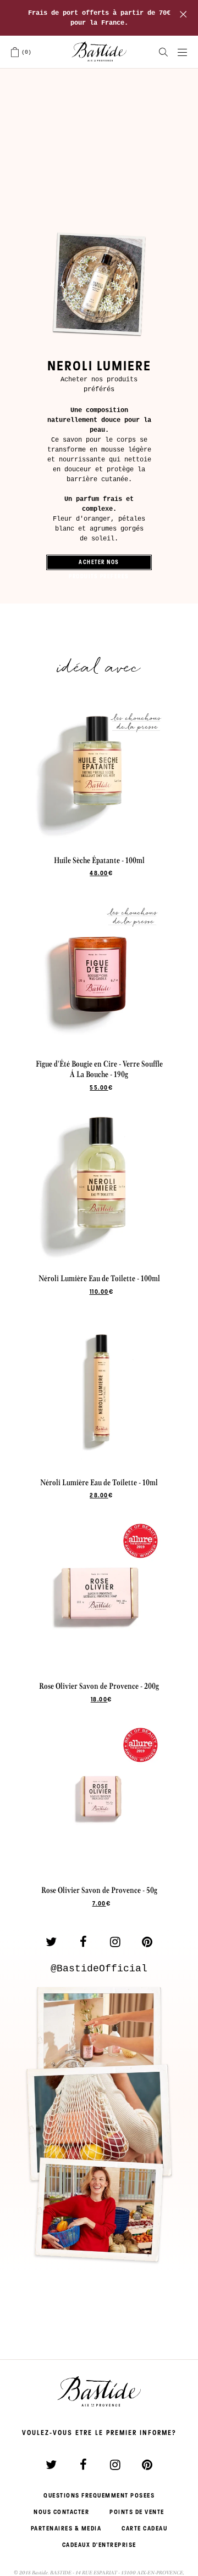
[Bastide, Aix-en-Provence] (99, 52)
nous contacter (61, 2512)
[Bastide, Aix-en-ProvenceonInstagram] (115, 1942)
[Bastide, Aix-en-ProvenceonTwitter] (51, 1942)
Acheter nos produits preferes (99, 564)
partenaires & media (66, 2528)
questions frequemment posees (99, 2495)
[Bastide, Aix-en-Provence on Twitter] (51, 2465)
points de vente (137, 2512)
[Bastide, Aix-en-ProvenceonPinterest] (147, 1942)
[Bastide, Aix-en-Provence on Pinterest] (147, 2465)
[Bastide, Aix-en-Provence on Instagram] (115, 2465)
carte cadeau (144, 2528)
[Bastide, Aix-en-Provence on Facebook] (83, 2465)
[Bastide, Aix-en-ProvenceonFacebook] (83, 1942)
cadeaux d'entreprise (99, 2545)
